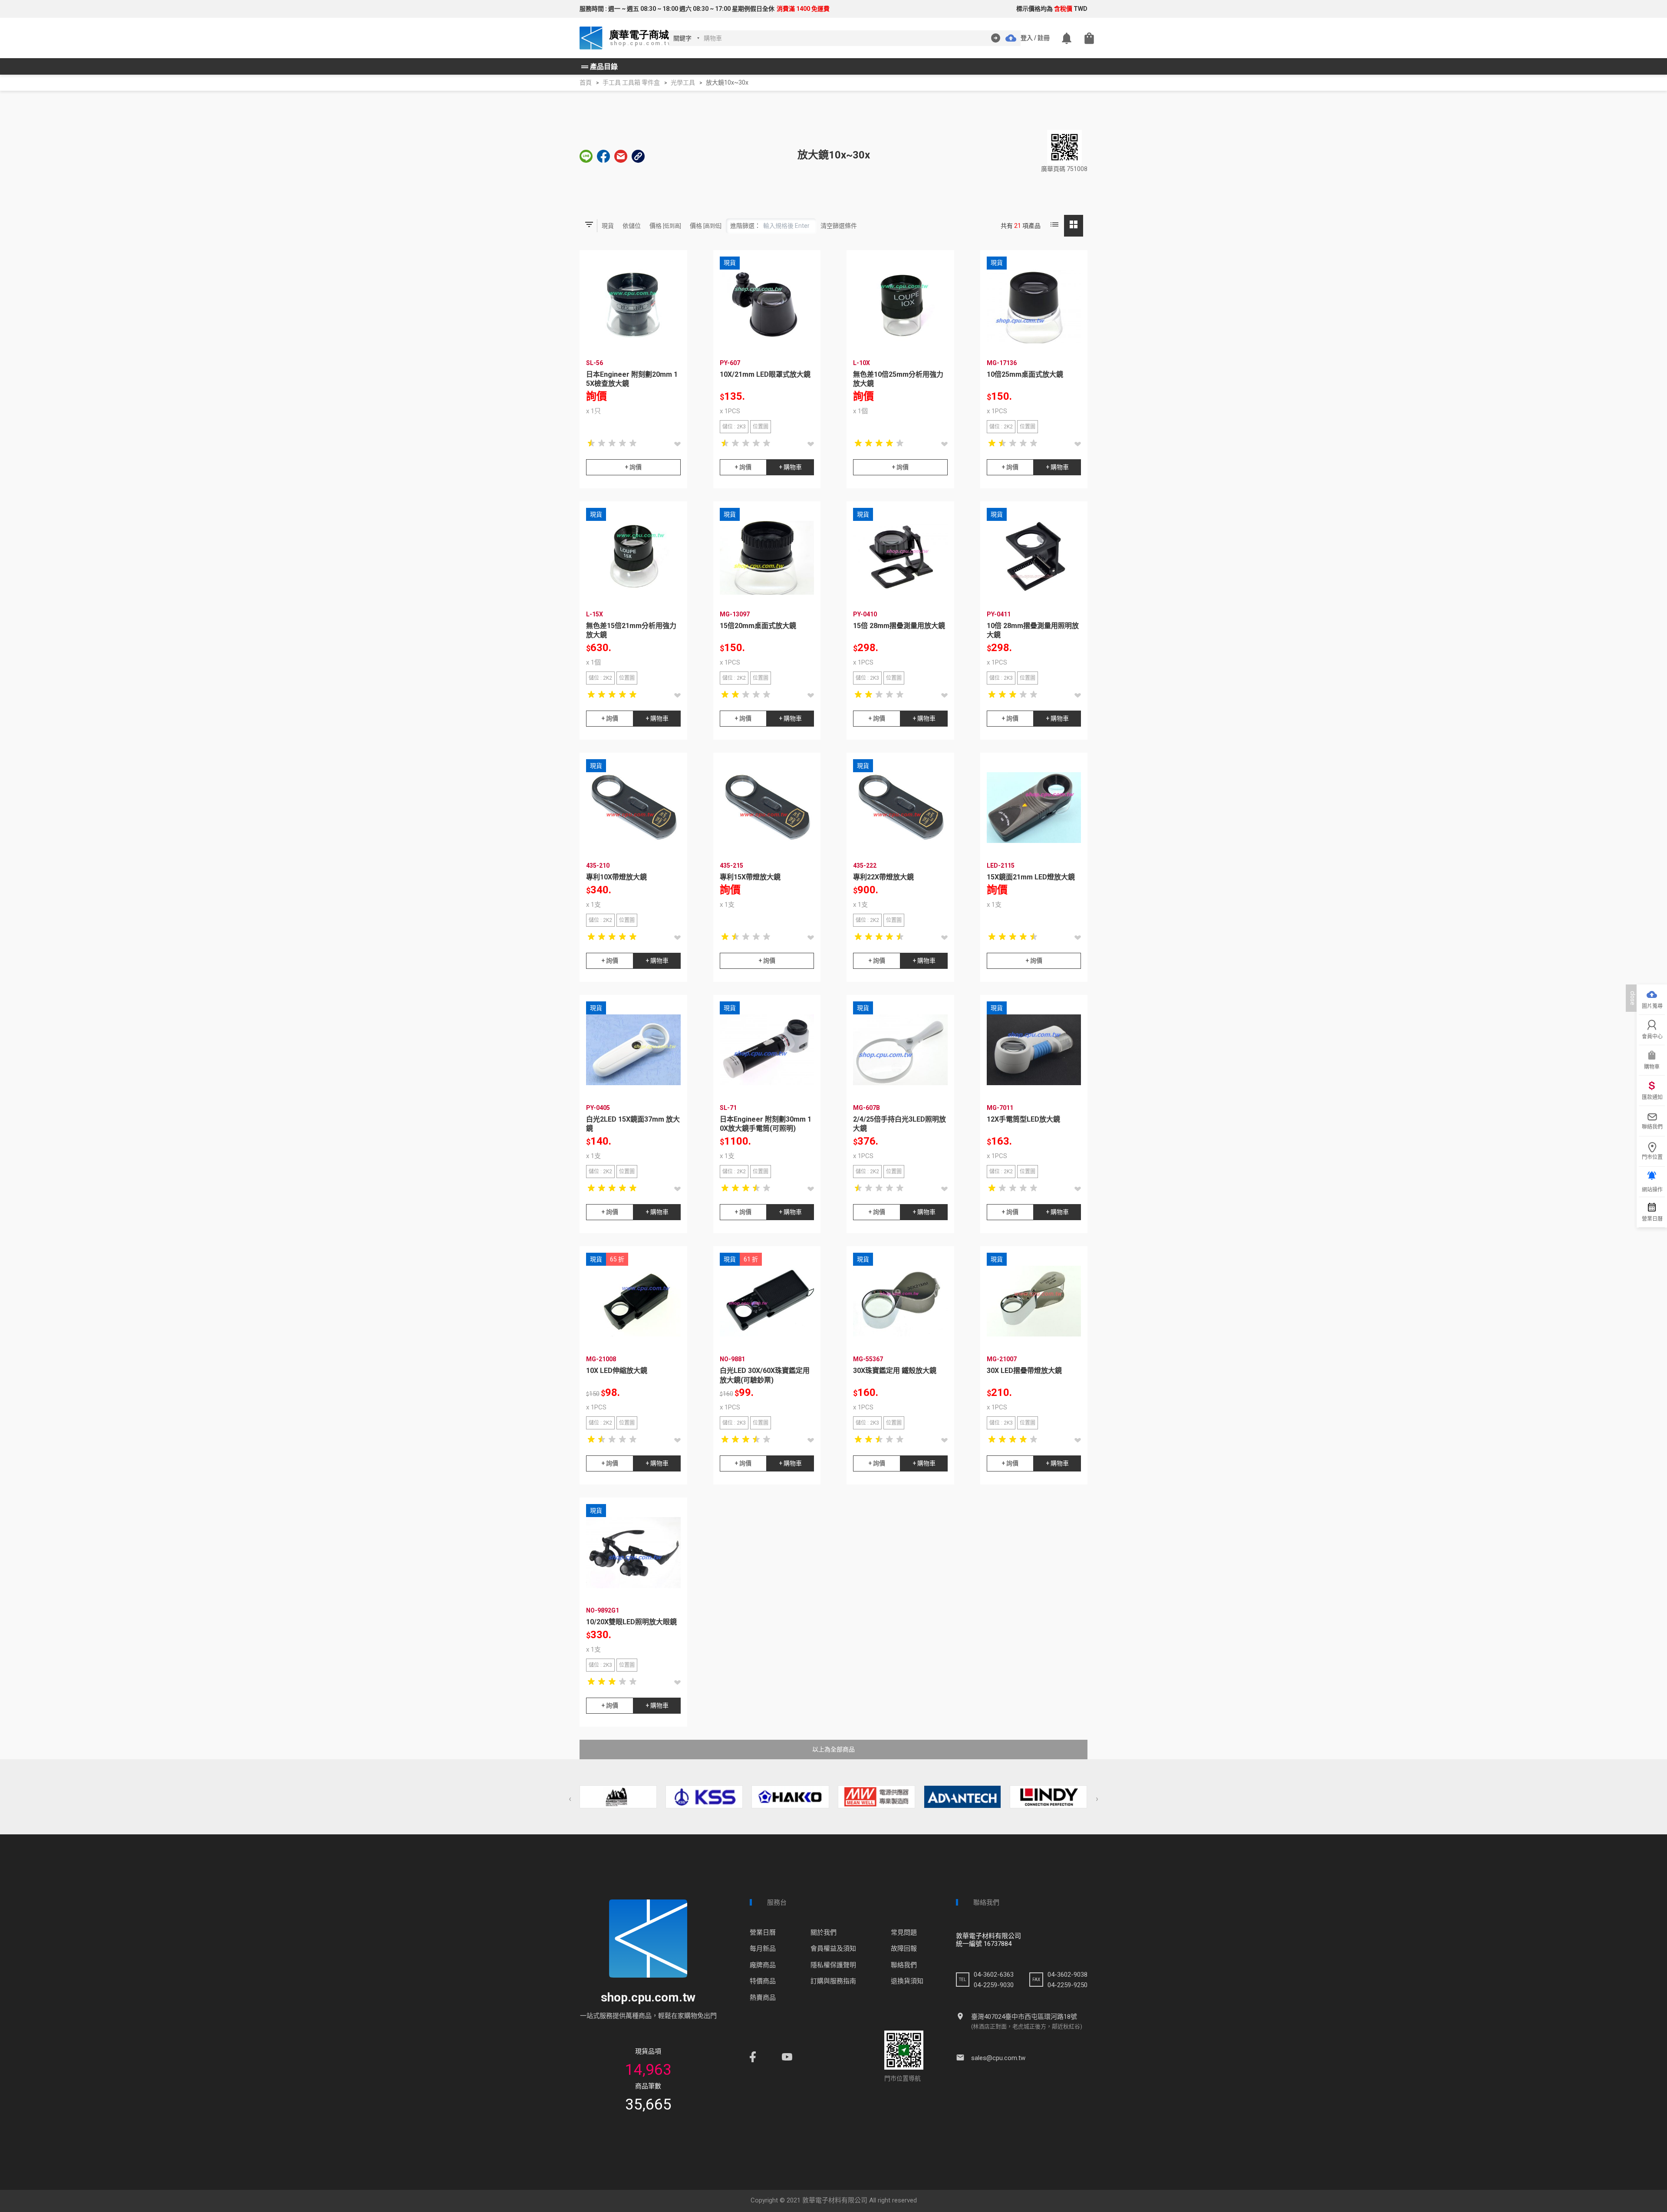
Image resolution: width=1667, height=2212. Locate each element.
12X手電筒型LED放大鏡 (1023, 1119)
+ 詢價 (633, 467)
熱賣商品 (763, 1998)
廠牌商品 (763, 1965)
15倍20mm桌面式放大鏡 (758, 626)
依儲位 (632, 226)
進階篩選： (745, 226)
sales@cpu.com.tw (998, 2058)
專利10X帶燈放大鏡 (616, 877)
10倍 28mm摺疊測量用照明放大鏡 (1033, 630)
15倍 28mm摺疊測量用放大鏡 (899, 626)
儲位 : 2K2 (1001, 427)
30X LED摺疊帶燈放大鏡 (1024, 1371)
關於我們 (824, 1932)
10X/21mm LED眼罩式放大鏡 (765, 374)
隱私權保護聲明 (833, 1965)
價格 (665, 226)
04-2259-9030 (994, 1985)
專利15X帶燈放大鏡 (750, 877)
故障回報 (904, 1949)
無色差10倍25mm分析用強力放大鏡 (898, 379)
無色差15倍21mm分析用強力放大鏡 (631, 630)
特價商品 (763, 1981)
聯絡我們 (904, 1965)
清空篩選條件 (839, 226)
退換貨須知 (907, 1981)
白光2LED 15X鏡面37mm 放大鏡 (633, 1124)
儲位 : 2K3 (734, 427)
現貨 (608, 226)
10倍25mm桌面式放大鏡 (1025, 374)
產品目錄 (599, 67)
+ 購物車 (790, 467)
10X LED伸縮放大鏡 (617, 1371)
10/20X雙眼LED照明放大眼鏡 (631, 1622)
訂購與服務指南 (833, 1981)
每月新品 (763, 1949)
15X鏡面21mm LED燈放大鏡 (1031, 877)
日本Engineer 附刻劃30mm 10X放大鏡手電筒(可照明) (766, 1124)
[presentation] (570, 1799)
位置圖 (761, 427)
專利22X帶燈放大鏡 (883, 877)
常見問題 (904, 1932)
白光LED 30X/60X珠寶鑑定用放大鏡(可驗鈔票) (765, 1375)
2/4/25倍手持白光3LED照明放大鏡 (899, 1124)
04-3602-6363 (994, 1975)
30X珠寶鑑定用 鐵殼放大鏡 (895, 1371)
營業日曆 (763, 1932)
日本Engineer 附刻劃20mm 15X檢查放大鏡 (632, 379)
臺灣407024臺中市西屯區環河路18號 (1024, 2017)
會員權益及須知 (833, 1949)
